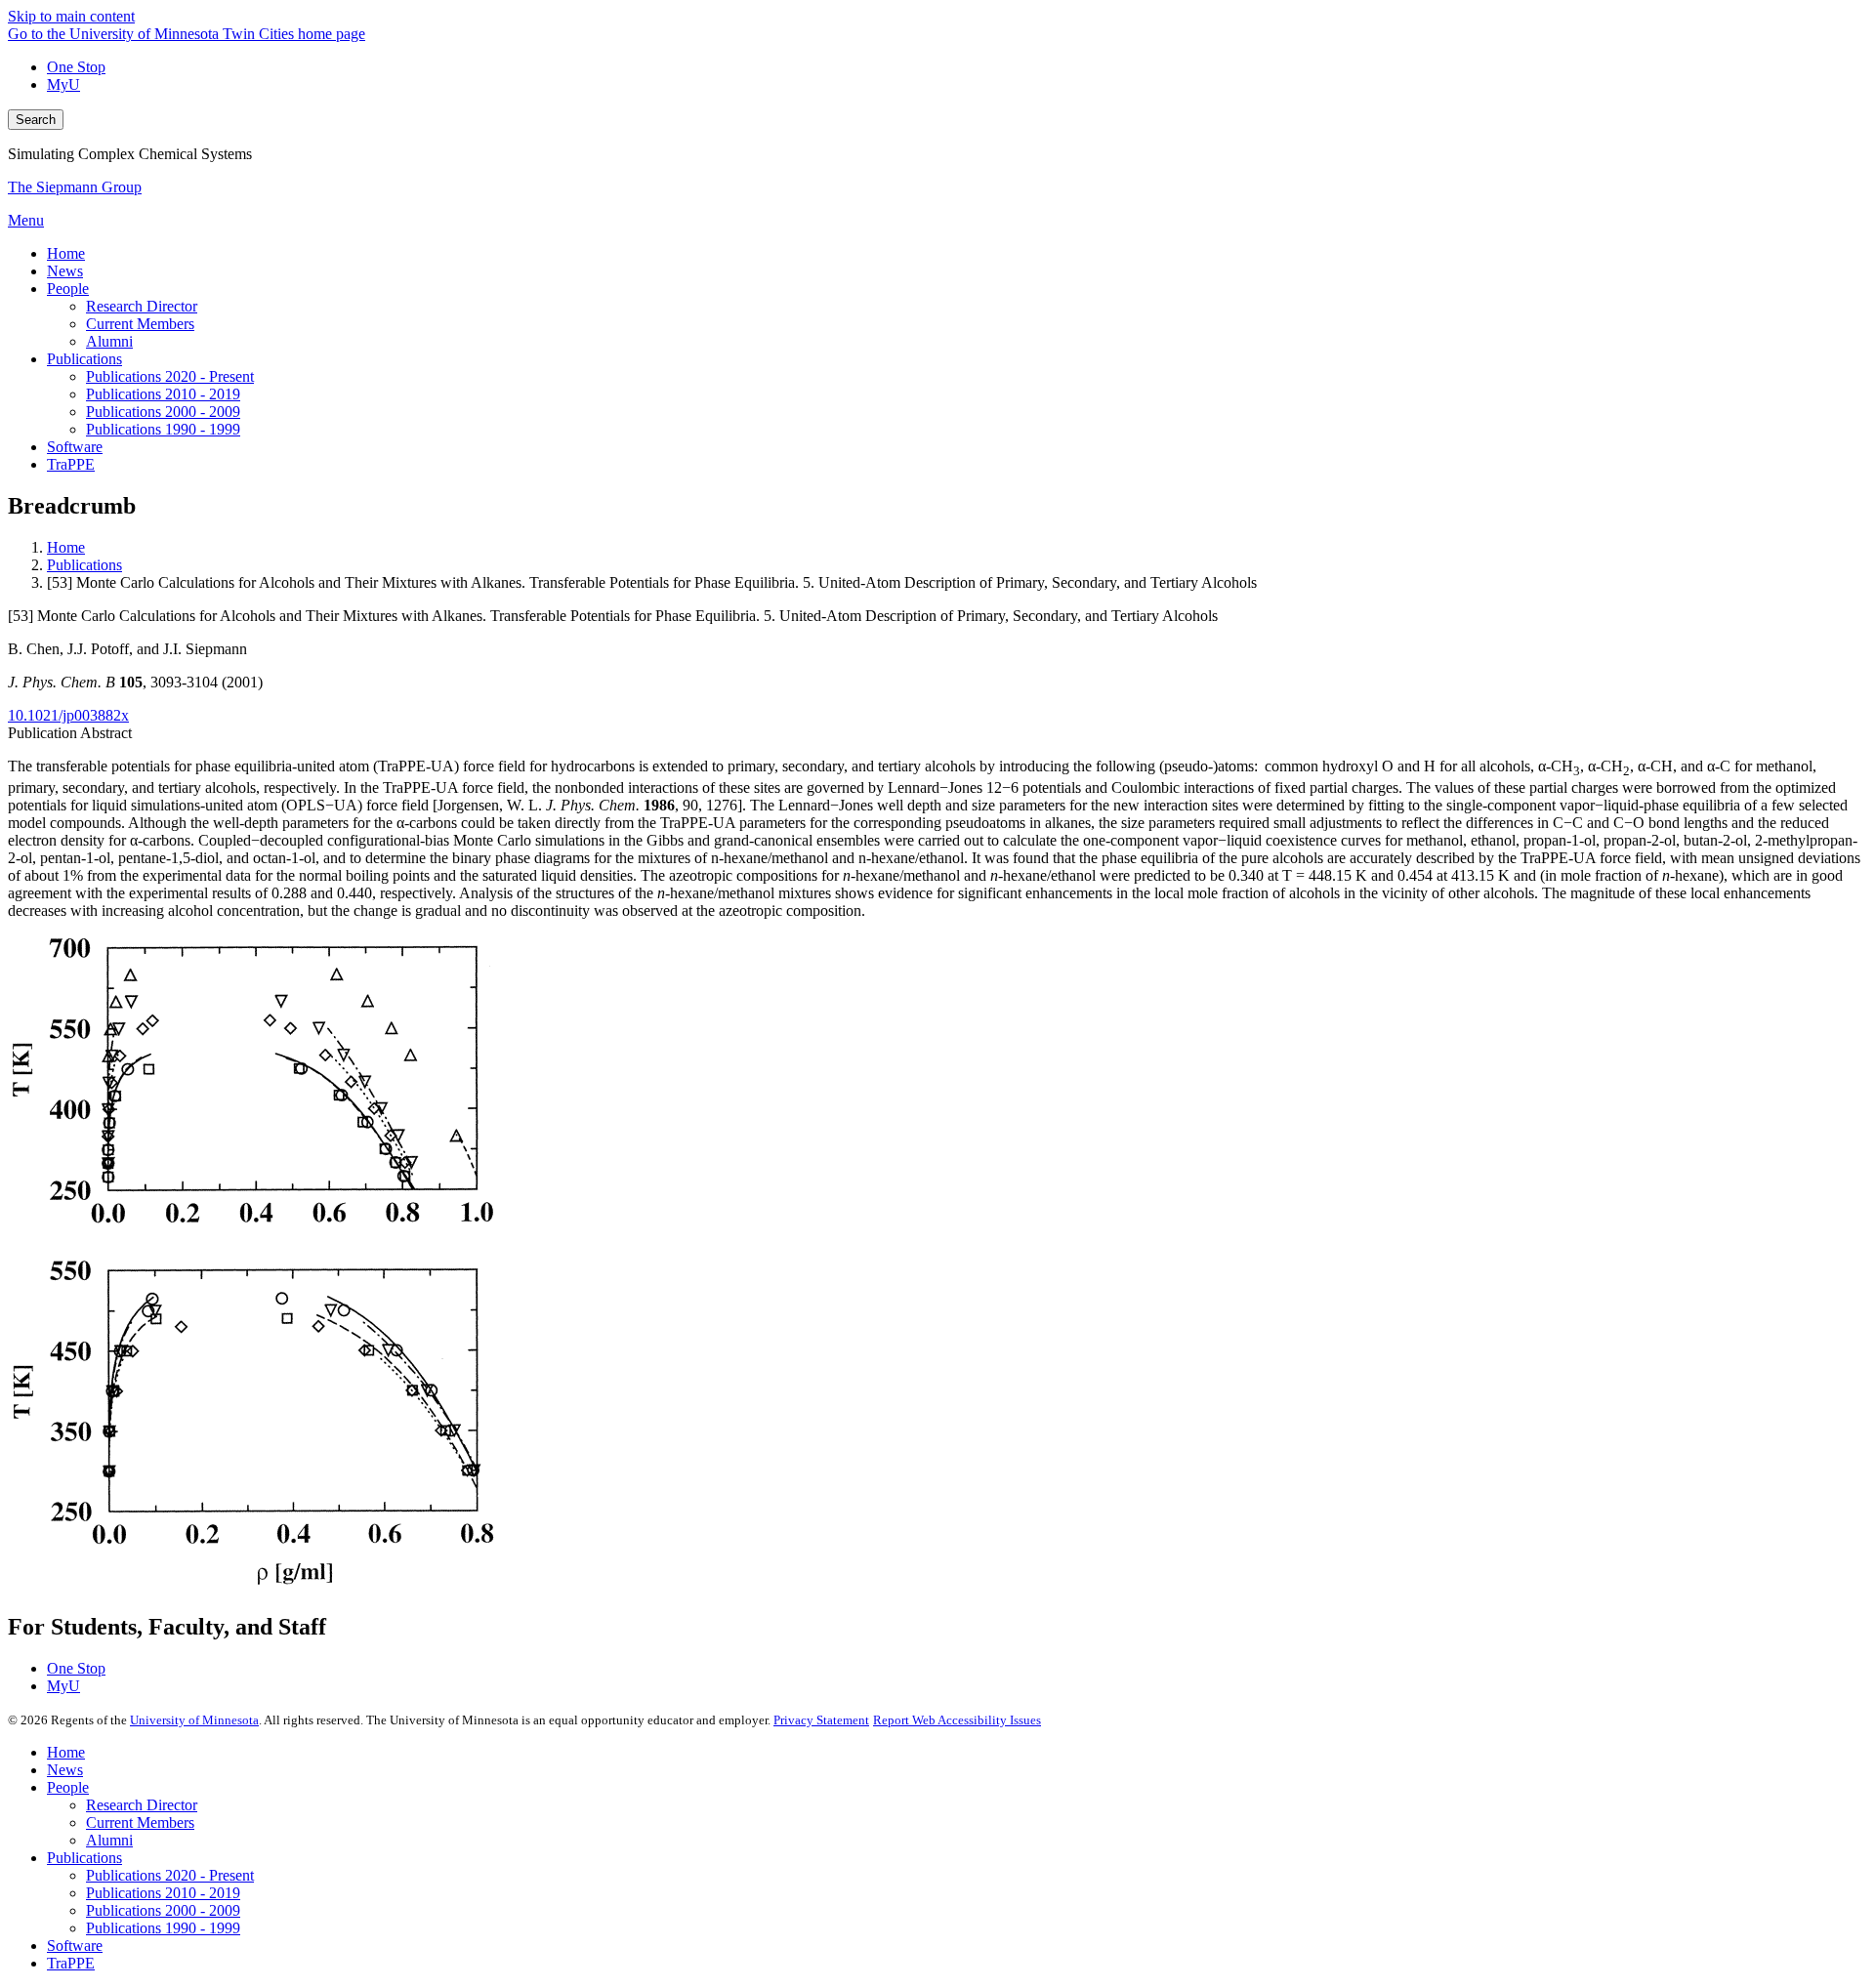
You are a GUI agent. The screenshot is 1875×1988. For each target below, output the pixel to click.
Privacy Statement (821, 1720)
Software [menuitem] (75, 447)
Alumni (109, 1840)
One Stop (76, 67)
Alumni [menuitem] (109, 341)
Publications (84, 565)
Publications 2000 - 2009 (163, 1910)
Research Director (142, 1805)
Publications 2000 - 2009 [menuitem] (163, 412)
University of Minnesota (194, 1720)
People (68, 1787)
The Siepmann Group (75, 187)
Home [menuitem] (66, 253)
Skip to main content (71, 16)
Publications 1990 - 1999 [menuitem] (163, 429)
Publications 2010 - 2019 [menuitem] (163, 394)
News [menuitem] (65, 271)
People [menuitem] (68, 289)
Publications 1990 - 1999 (163, 1928)
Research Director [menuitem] (142, 306)
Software (75, 1946)
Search (36, 120)
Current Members (140, 1822)
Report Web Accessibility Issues (957, 1720)
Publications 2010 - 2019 (163, 1893)
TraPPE (71, 1963)
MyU (63, 84)
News (65, 1770)
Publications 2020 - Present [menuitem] (170, 376)
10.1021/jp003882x (68, 715)
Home (66, 547)
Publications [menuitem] (84, 359)
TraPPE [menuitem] (71, 464)
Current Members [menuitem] (140, 324)
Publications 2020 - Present (170, 1875)
